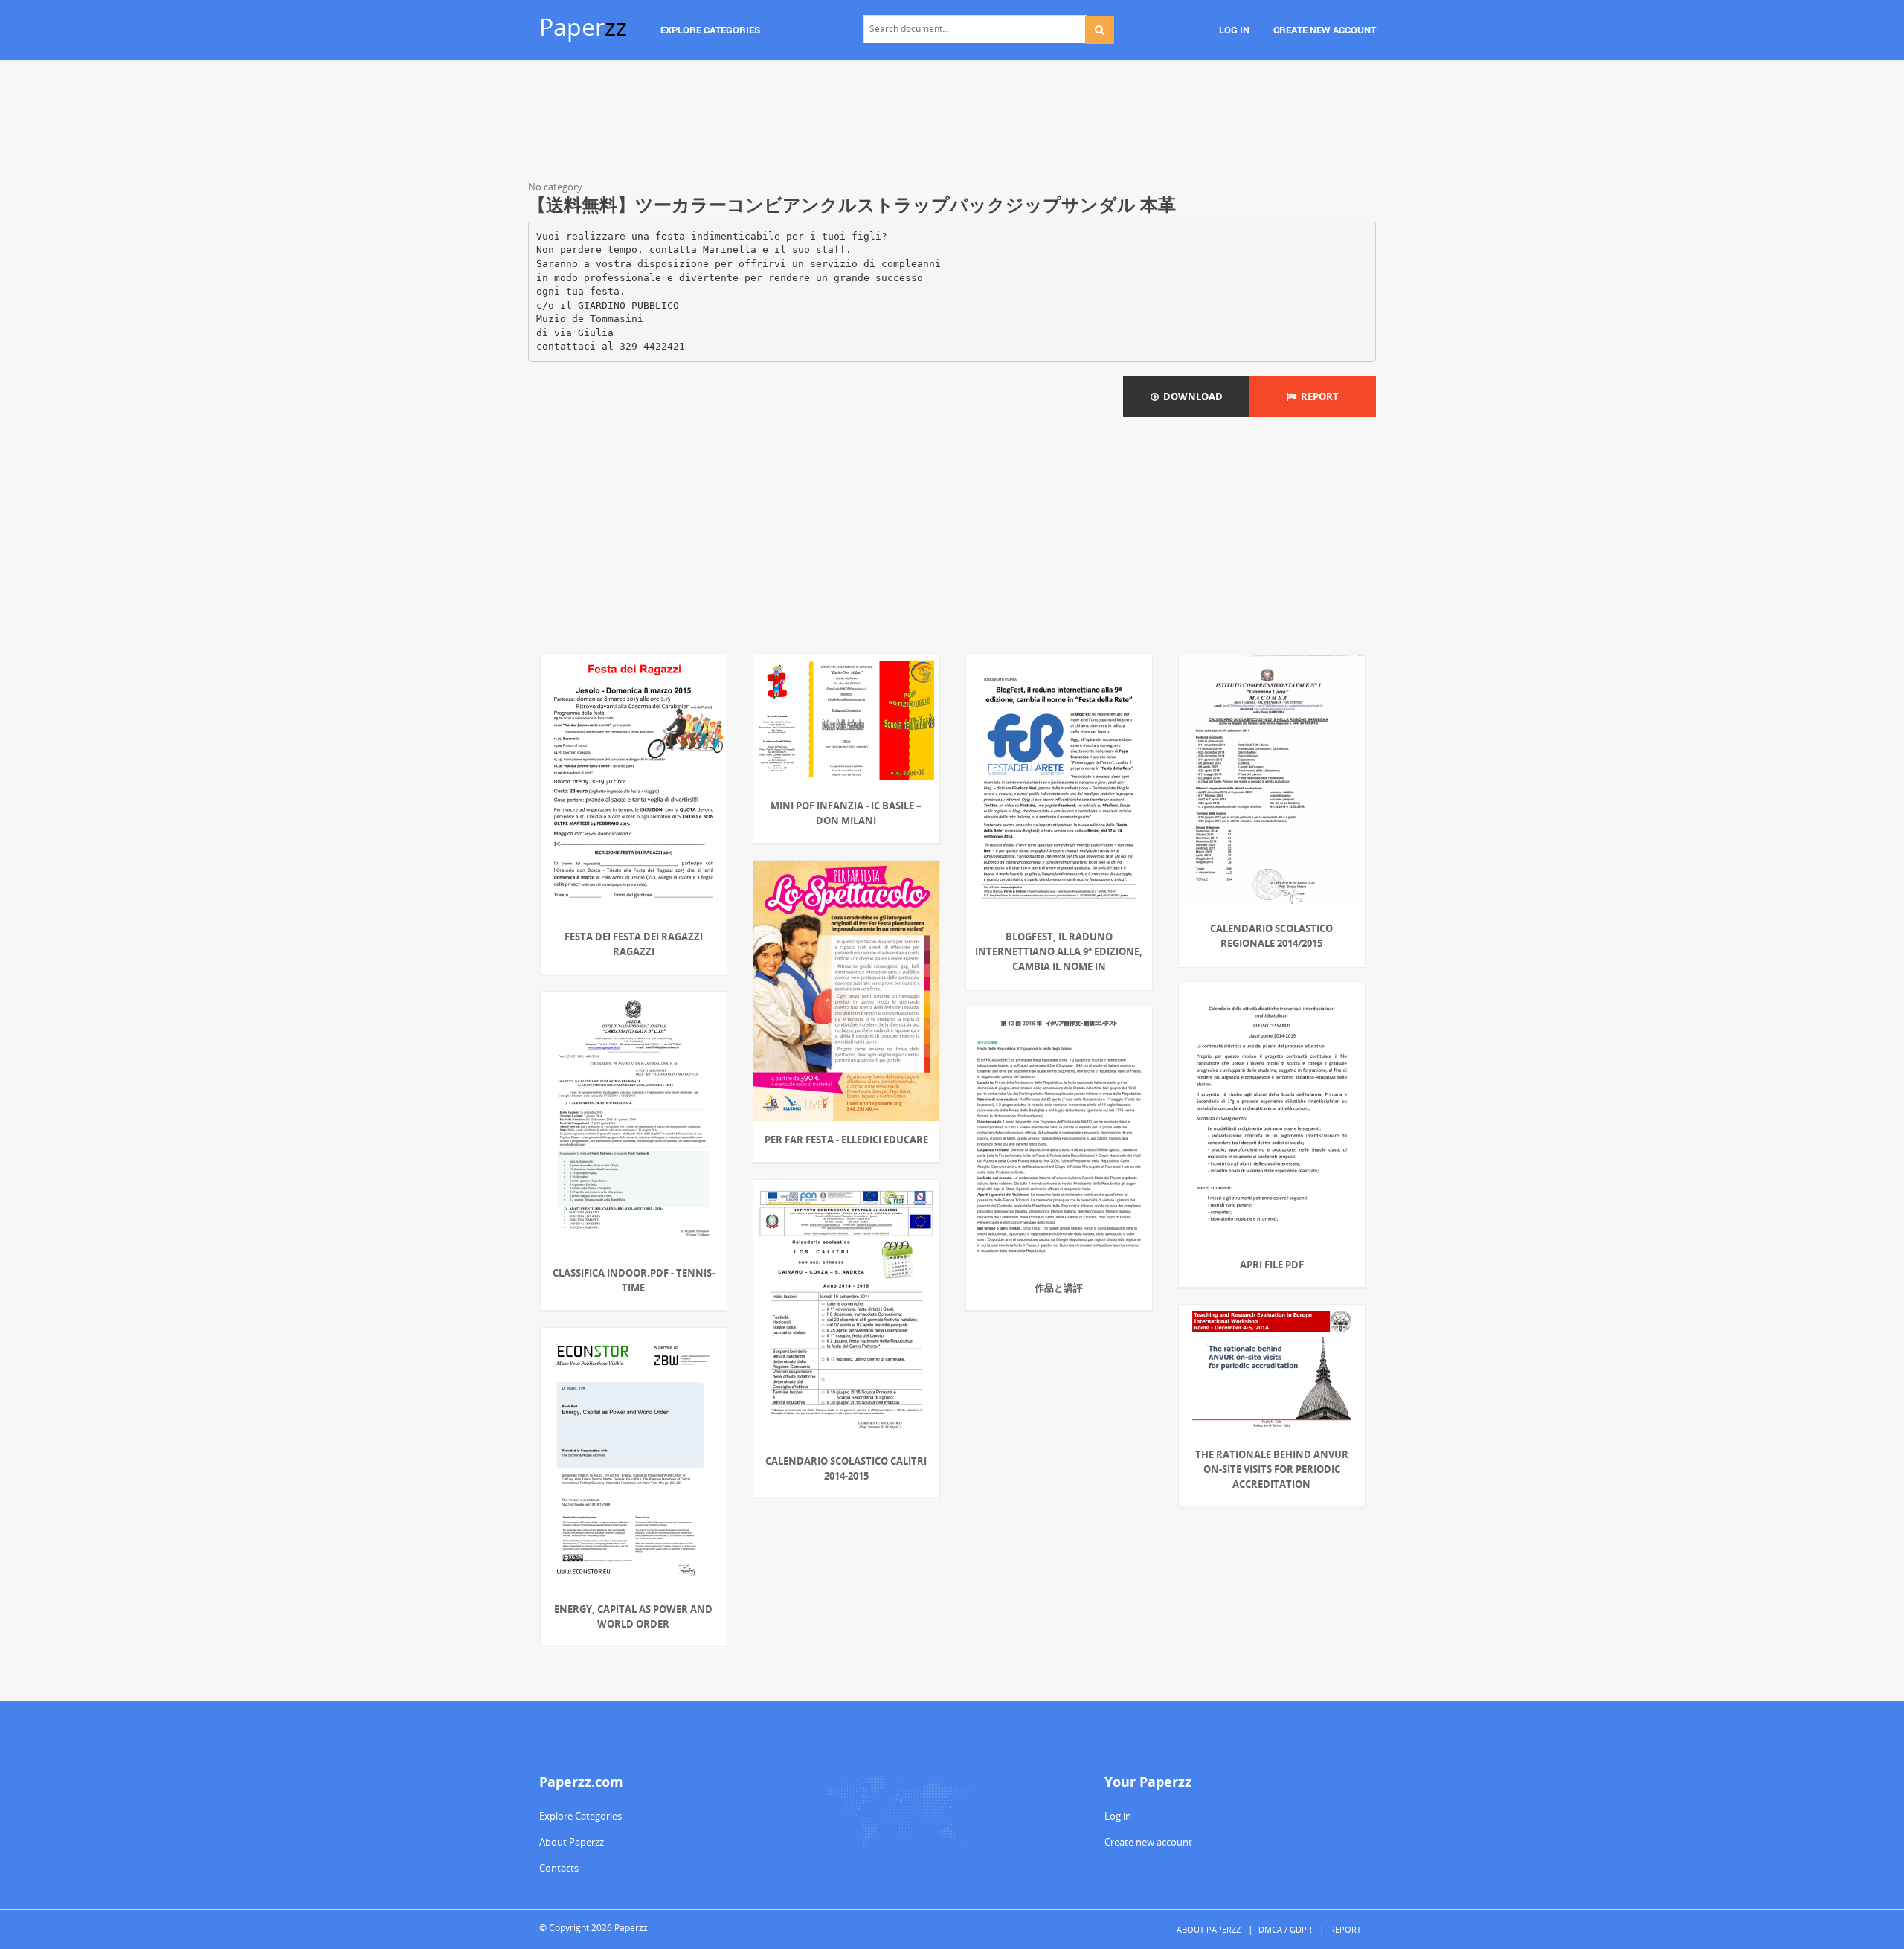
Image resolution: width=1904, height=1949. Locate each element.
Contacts (559, 1868)
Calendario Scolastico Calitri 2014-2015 (846, 1468)
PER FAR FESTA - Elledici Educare (846, 1140)
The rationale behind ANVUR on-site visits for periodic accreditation (1272, 1469)
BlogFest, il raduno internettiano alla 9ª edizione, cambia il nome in (1059, 951)
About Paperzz (572, 1842)
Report (1318, 396)
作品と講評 (1059, 1288)
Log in (1118, 1816)
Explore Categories (580, 1816)
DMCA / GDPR (1285, 1929)
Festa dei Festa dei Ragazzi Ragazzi (634, 944)
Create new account (1148, 1842)
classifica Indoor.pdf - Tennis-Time (634, 1280)
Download (1191, 396)
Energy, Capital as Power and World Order (633, 1616)
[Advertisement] (952, 123)
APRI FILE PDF (1272, 1265)
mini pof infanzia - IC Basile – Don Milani (846, 813)
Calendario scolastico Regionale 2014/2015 (1271, 936)
